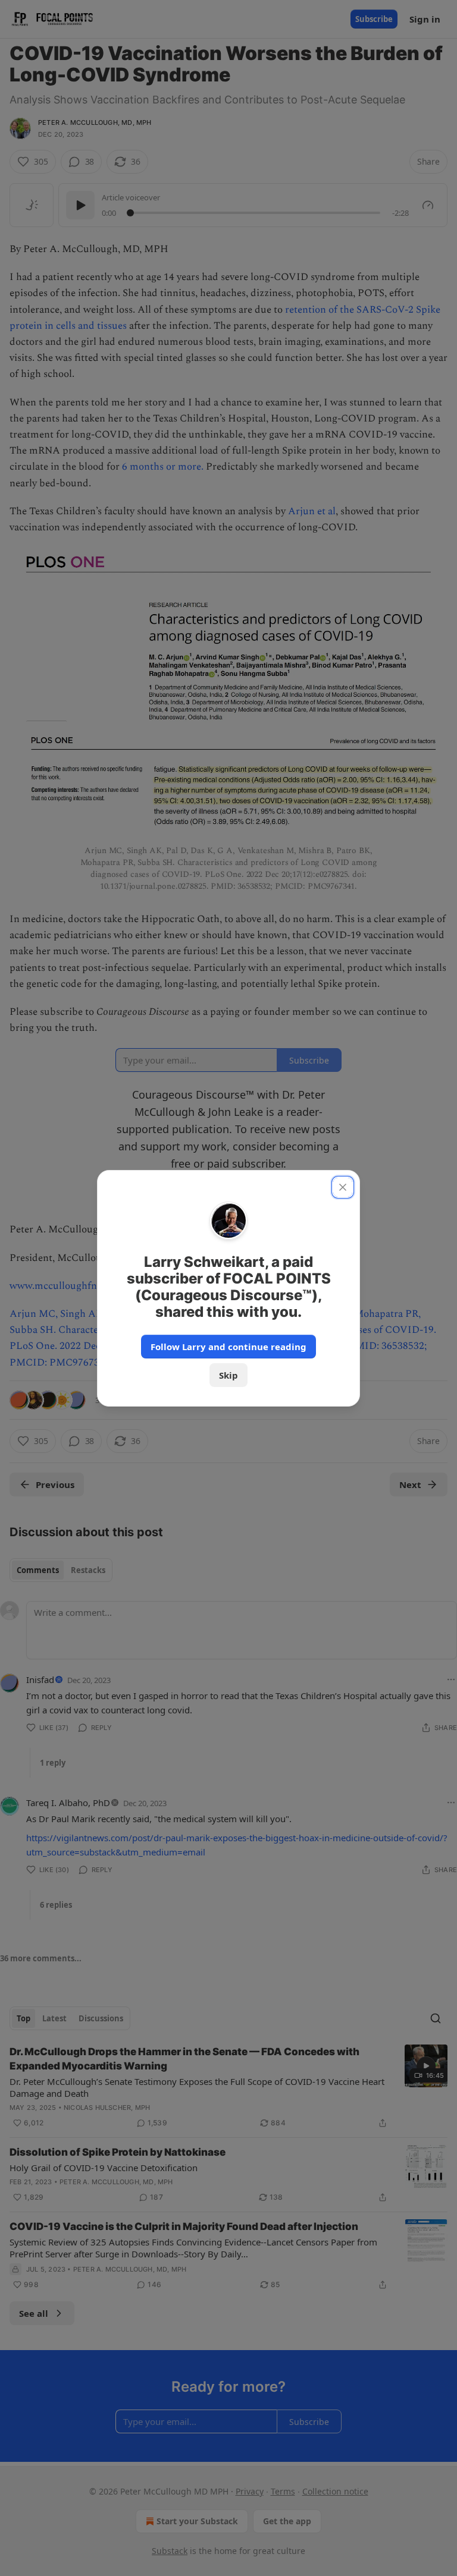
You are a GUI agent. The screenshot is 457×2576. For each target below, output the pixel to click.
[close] (343, 1187)
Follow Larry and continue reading (228, 1347)
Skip (228, 1375)
